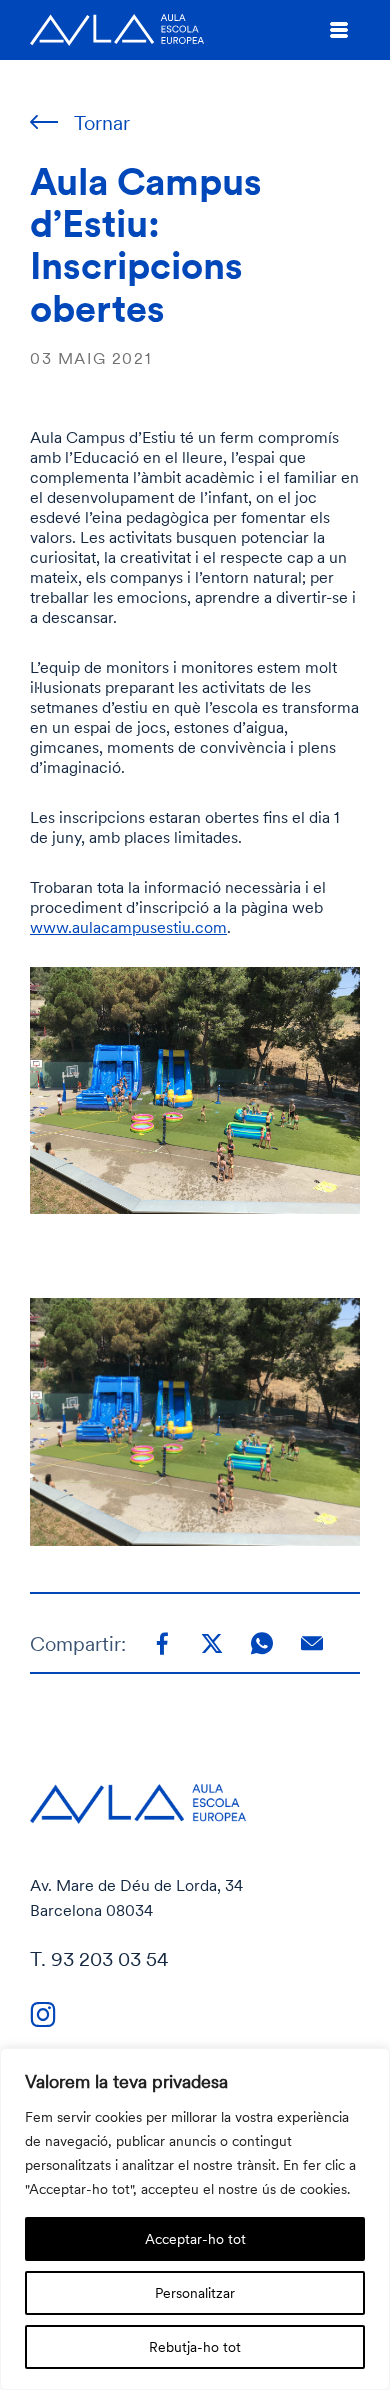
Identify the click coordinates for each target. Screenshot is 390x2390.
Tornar (102, 122)
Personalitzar (195, 2292)
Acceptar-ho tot (195, 2238)
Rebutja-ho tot (195, 2346)
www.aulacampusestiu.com (128, 927)
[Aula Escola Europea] (117, 30)
